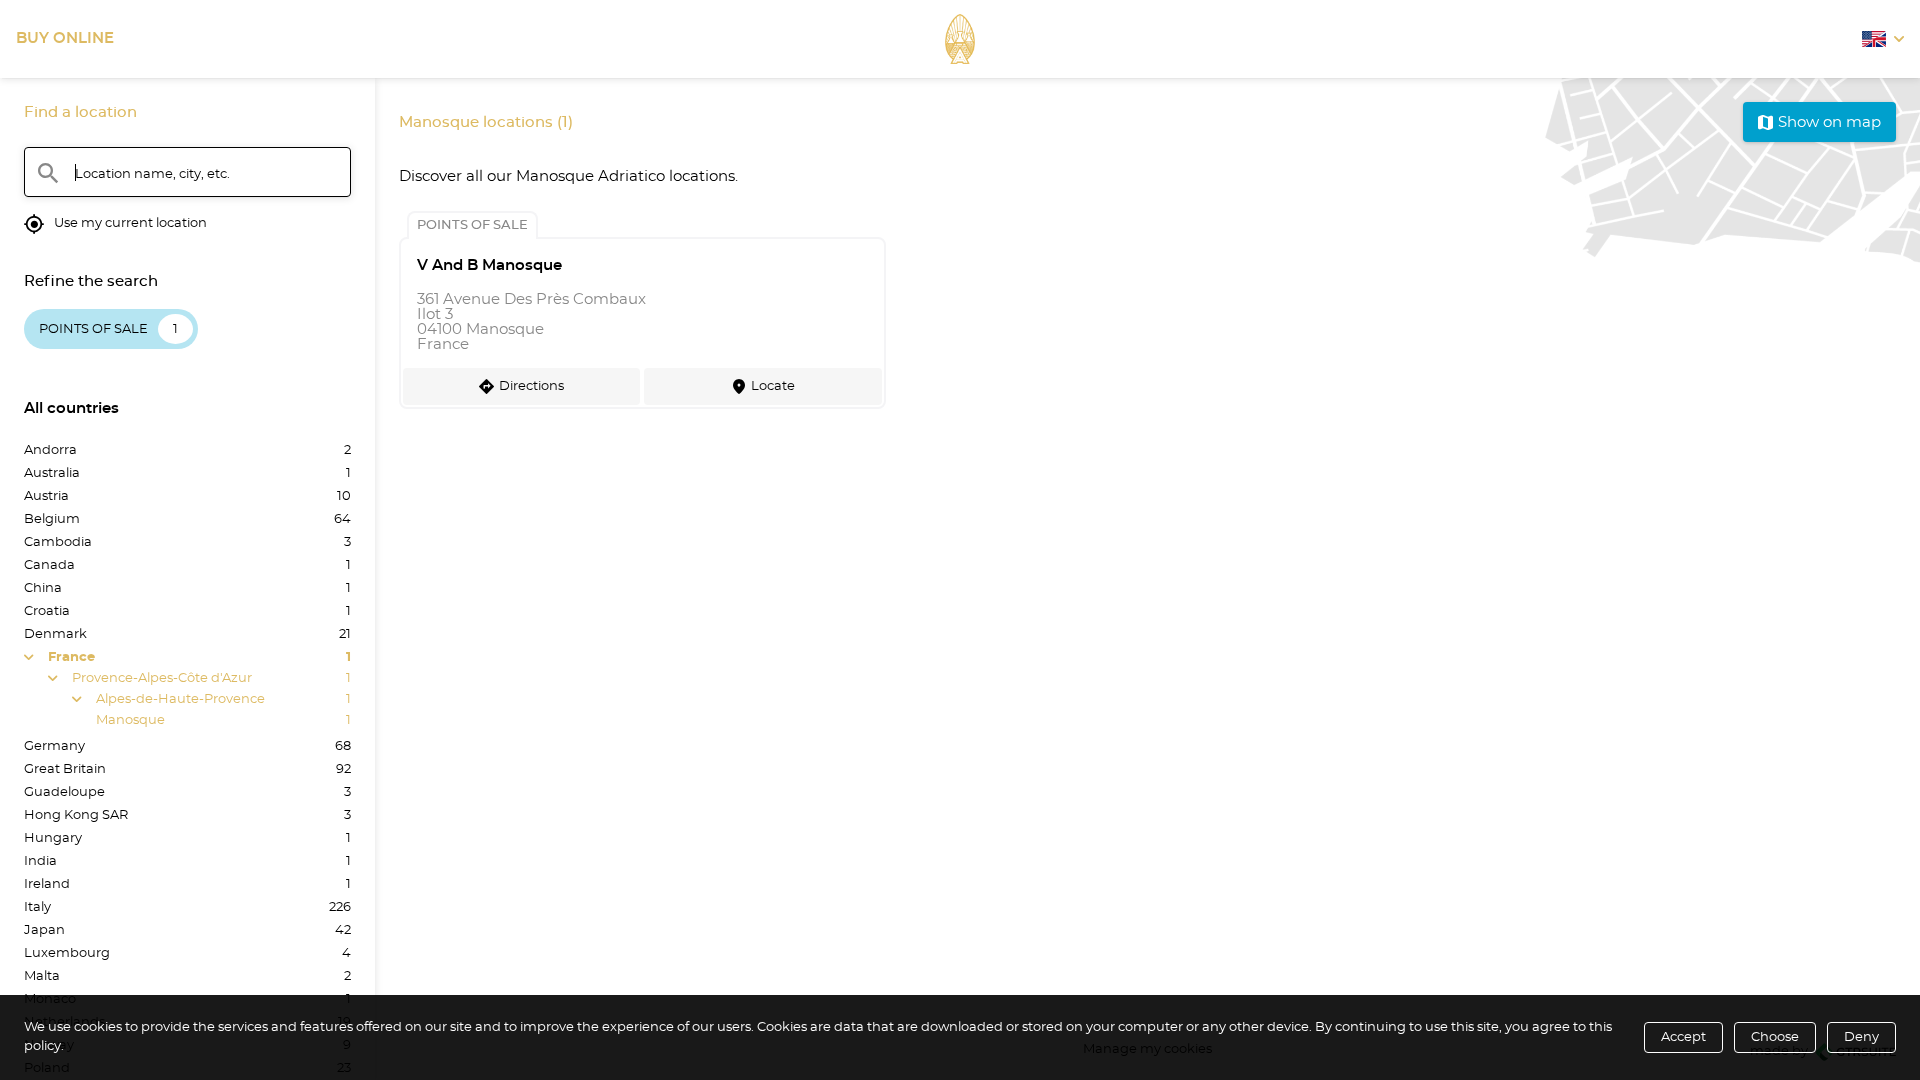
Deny (1861, 1037)
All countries (71, 408)
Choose (1775, 1037)
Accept (1683, 1037)
